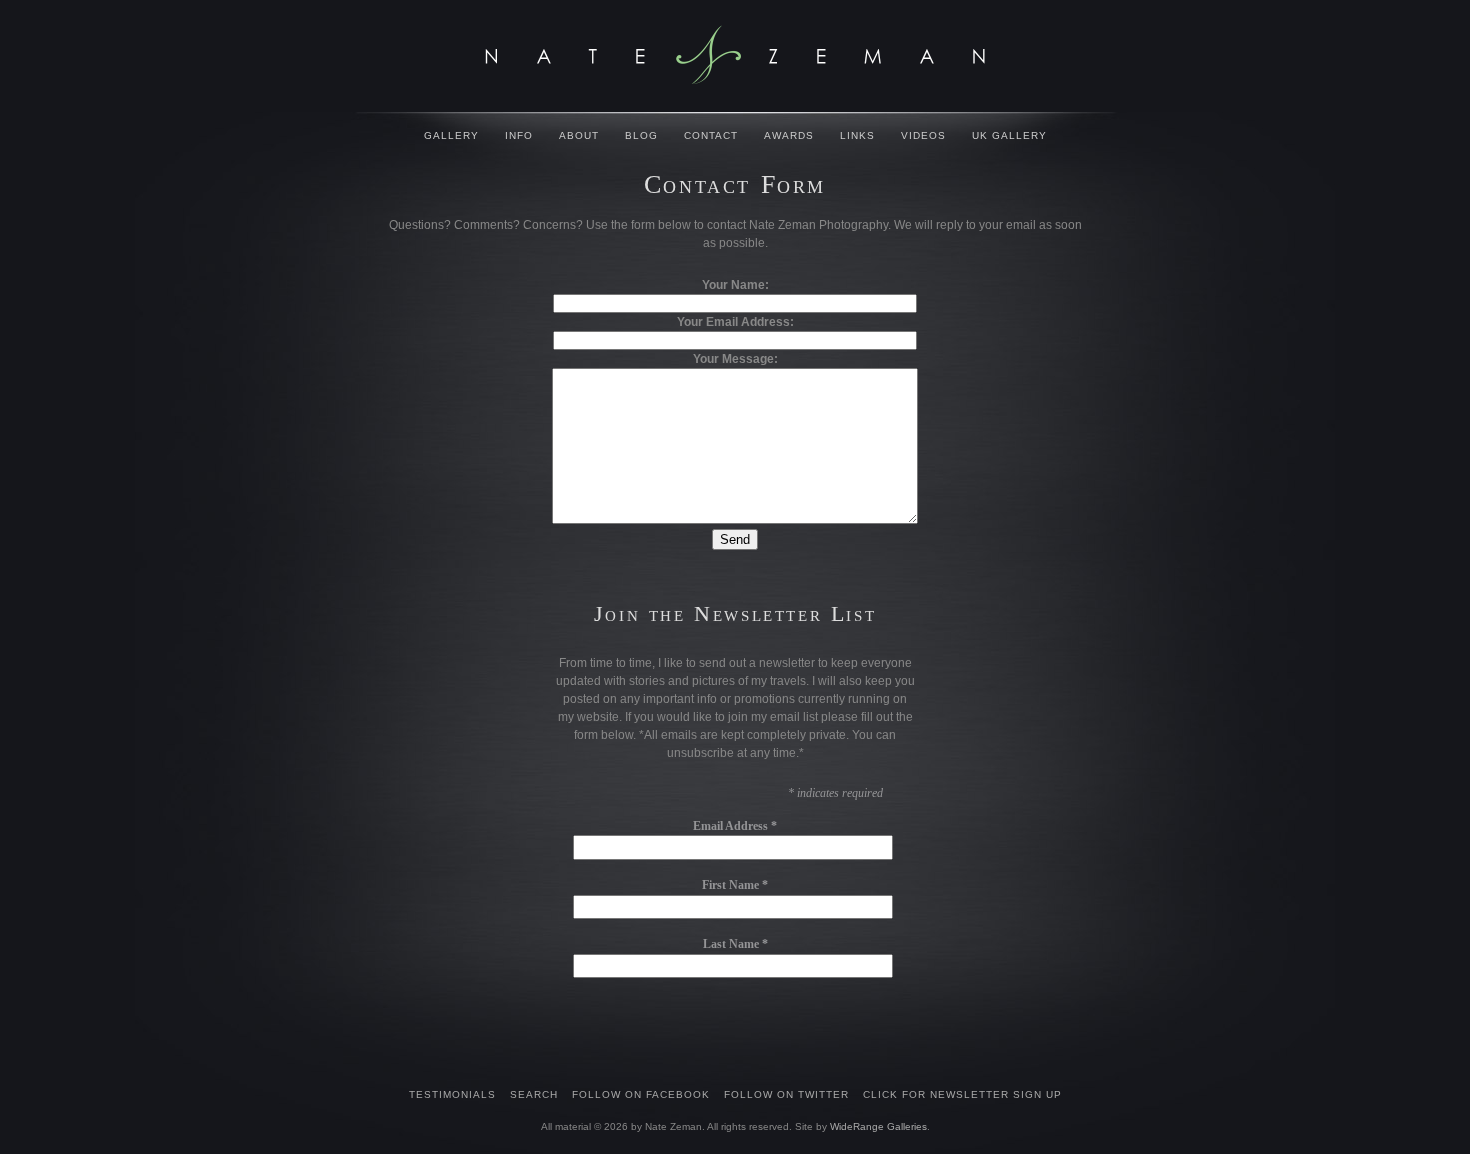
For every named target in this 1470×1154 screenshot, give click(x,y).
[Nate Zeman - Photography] (735, 55)
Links (857, 135)
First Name (735, 885)
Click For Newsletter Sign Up (962, 1094)
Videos (923, 135)
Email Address (735, 826)
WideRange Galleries (878, 1126)
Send (735, 539)
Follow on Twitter (786, 1094)
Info (519, 135)
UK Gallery (1009, 135)
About (579, 135)
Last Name (735, 944)
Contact (711, 135)
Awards (789, 135)
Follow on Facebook (641, 1094)
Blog (641, 135)
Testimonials (452, 1094)
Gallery (451, 135)
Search (534, 1094)
